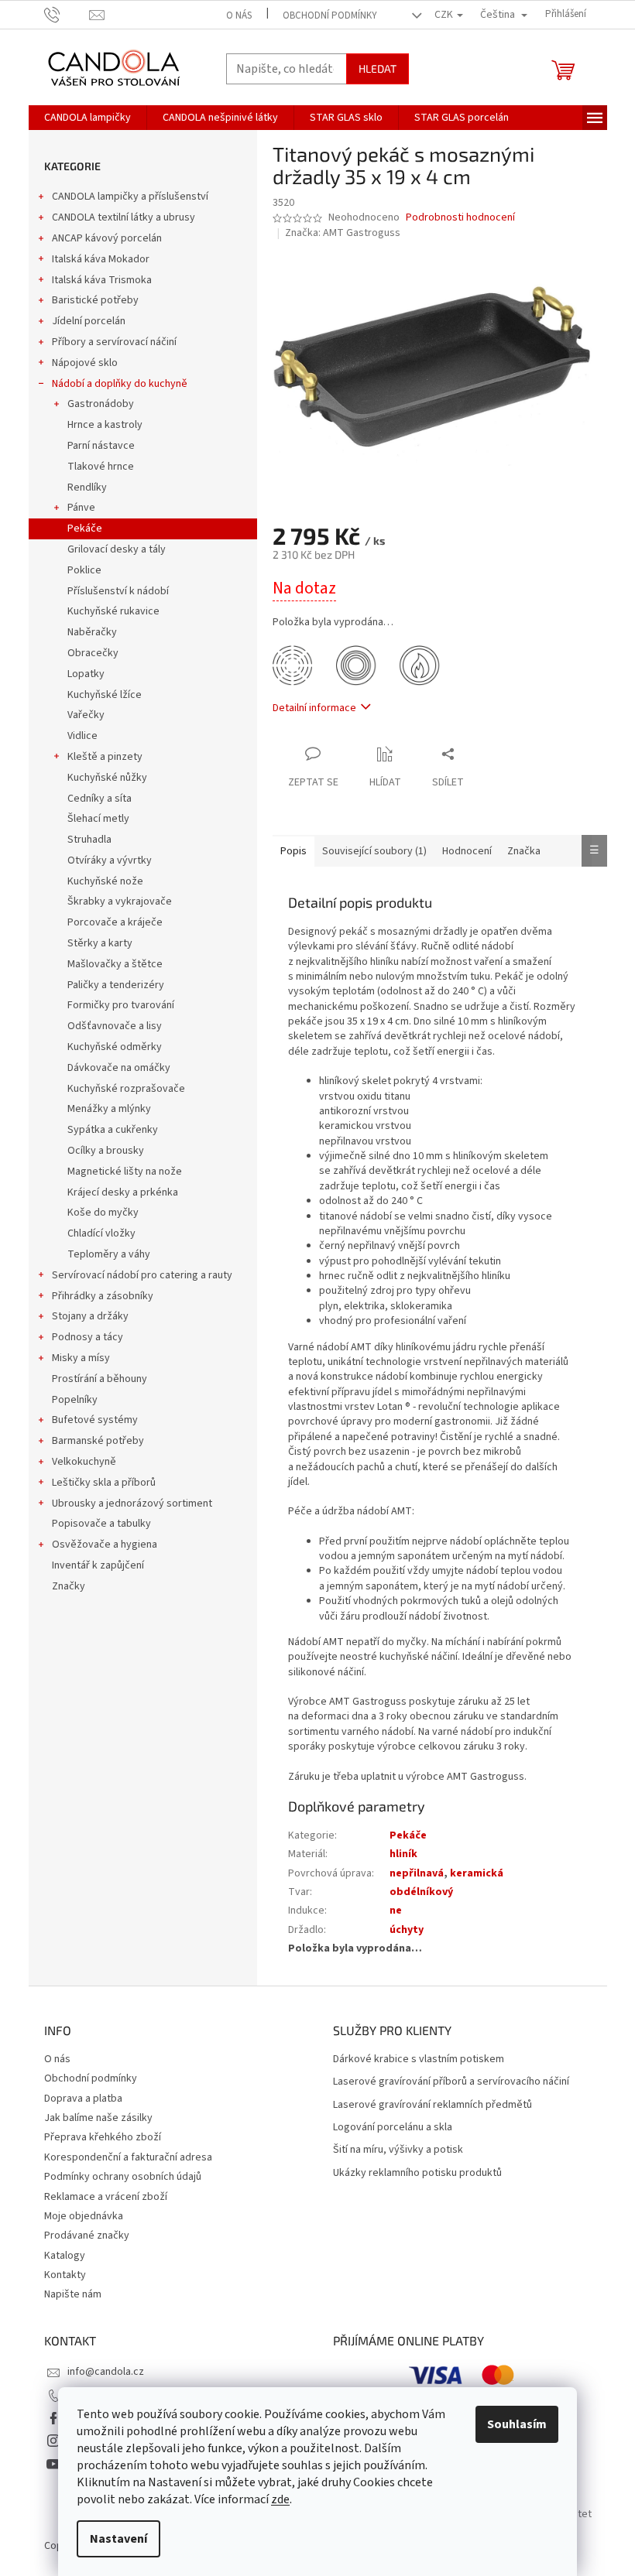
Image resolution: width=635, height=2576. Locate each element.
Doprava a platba (83, 2099)
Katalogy (65, 2256)
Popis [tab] (293, 851)
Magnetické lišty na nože (125, 1172)
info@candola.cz (106, 2372)
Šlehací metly (98, 819)
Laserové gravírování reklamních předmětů (432, 2105)
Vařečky (86, 715)
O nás (239, 15)
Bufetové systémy (95, 1420)
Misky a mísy (81, 1358)
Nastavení (118, 2539)
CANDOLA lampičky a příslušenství (130, 197)
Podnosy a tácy (88, 1337)
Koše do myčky (103, 1213)
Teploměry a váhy (109, 1254)
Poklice (84, 570)
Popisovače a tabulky (101, 1524)
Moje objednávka (84, 2216)
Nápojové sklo (85, 363)
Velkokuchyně (84, 1462)
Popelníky (75, 1400)
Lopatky (86, 674)
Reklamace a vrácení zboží (106, 2197)
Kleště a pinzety (105, 757)
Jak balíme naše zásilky (98, 2118)
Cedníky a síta (100, 799)
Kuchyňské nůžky (107, 778)
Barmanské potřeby (98, 1441)
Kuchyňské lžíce (105, 695)
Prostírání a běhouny (100, 1379)
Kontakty (65, 2275)
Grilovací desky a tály (117, 549)
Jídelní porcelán (89, 321)
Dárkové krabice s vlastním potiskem (419, 2059)
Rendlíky (87, 487)
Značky (69, 1586)
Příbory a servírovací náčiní (114, 342)
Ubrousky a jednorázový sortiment (132, 1504)
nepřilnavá (417, 1873)
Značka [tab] (524, 851)
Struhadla (89, 840)
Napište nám (73, 2294)
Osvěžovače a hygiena (105, 1545)
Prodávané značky (87, 2236)
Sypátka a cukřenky (113, 1130)
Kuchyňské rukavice (113, 611)
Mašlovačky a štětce (115, 964)
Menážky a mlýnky (109, 1109)
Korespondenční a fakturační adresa (128, 2157)
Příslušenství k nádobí (118, 591)
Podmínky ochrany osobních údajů (123, 2177)
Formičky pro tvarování (121, 1005)
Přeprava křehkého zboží (103, 2137)
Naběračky (92, 632)
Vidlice (82, 736)
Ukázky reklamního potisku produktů (417, 2173)
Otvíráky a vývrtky (110, 860)
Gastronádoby (101, 404)
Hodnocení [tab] (467, 851)
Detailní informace (314, 708)
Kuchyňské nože (105, 881)
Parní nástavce (101, 446)
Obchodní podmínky (330, 15)
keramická (477, 1873)
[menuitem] (88, 118)
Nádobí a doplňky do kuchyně (120, 384)
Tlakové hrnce (101, 467)
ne (396, 1911)
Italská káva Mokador (101, 259)
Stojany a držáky (90, 1316)
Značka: (343, 233)
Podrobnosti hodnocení (460, 218)
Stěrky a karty (100, 943)
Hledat (378, 68)
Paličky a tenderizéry (116, 985)
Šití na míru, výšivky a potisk (398, 2150)
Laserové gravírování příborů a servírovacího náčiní (451, 2082)
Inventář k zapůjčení (98, 1565)
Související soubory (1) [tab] (374, 851)
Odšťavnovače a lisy (115, 1026)
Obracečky (93, 653)
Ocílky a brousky (106, 1151)
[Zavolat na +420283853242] (67, 14)
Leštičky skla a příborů (104, 1483)
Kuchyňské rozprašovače (126, 1089)
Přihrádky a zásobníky (103, 1296)
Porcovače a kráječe (115, 922)
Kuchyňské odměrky (115, 1047)
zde (280, 2499)
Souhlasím (517, 2424)
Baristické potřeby (95, 300)
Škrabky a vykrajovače (120, 901)
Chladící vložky (101, 1233)
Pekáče (85, 529)
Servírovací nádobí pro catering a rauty (142, 1275)
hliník (403, 1854)
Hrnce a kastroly (105, 425)
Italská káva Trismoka (102, 280)
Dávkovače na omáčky (119, 1068)
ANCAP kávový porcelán (107, 238)
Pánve (81, 508)
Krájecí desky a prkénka (123, 1192)
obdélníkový (421, 1892)
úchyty (407, 1930)
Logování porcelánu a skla (393, 2128)
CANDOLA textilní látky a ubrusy (124, 217)
